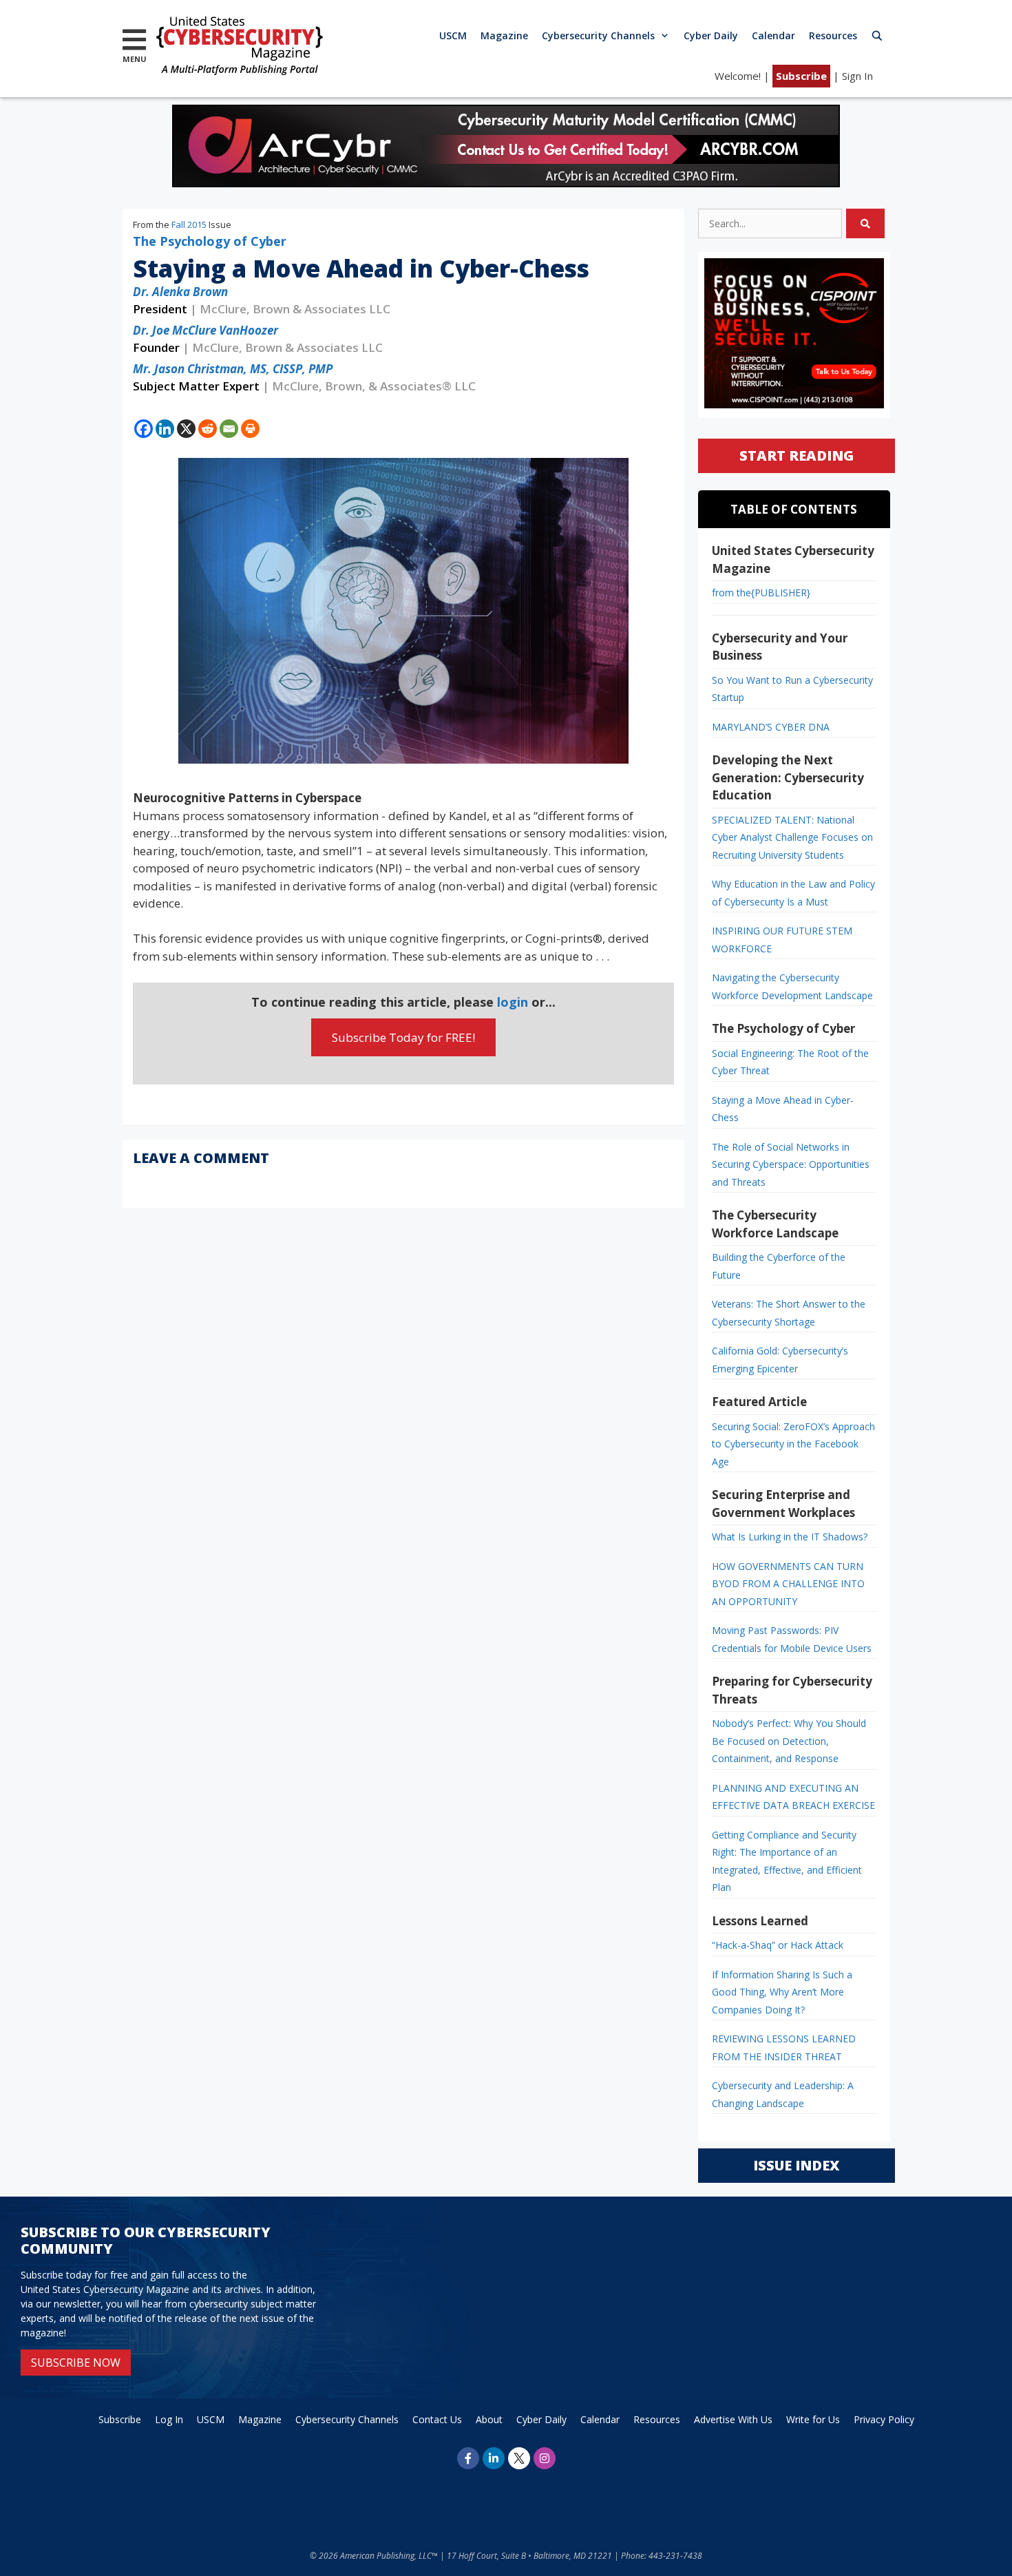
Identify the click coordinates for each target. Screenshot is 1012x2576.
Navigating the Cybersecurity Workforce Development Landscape (792, 986)
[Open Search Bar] (877, 35)
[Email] (229, 429)
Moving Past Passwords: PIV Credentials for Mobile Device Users (792, 1639)
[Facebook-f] (468, 2458)
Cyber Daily (711, 35)
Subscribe (801, 76)
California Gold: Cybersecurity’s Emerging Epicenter (780, 1360)
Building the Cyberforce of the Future (779, 1266)
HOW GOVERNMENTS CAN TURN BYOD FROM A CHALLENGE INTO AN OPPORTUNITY (788, 1584)
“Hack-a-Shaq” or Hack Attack (778, 1945)
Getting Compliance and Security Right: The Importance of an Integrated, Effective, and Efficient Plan (787, 1861)
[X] (186, 429)
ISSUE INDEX (796, 2165)
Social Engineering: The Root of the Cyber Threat (790, 1062)
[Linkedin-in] (494, 2458)
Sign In (857, 76)
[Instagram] (545, 2458)
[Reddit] (208, 429)
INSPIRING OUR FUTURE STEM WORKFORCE (782, 940)
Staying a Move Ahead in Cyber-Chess (783, 1109)
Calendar (773, 35)
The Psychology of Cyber (210, 241)
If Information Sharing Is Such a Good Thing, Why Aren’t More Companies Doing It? (782, 1992)
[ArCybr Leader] (506, 183)
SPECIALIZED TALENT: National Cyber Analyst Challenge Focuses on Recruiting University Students (792, 837)
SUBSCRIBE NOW (76, 2363)
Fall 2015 (189, 224)
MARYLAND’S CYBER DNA (771, 727)
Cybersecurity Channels (598, 35)
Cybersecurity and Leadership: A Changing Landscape (783, 2094)
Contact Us (437, 2419)
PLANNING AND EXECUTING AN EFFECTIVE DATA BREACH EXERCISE (793, 1797)
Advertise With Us (733, 2419)
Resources (833, 35)
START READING (797, 455)
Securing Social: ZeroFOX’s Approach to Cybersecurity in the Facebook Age (793, 1444)
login (513, 1002)
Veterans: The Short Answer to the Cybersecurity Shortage (789, 1313)
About (489, 2419)
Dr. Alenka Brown (180, 292)
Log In (169, 2419)
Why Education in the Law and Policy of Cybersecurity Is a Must (793, 893)
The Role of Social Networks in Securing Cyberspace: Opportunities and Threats (791, 1164)
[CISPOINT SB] (794, 405)
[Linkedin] (165, 429)
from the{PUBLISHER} (761, 593)
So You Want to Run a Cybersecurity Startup (792, 689)
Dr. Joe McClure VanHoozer (205, 330)
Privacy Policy (884, 2419)
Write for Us (813, 2419)
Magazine (504, 35)
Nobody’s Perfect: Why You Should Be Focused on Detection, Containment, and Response (789, 1741)
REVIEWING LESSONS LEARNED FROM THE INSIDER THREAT (784, 2048)
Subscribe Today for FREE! (403, 1037)
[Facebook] (144, 429)
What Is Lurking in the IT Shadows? (790, 1537)
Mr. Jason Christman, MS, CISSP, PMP (233, 369)
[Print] (250, 429)
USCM (453, 35)
